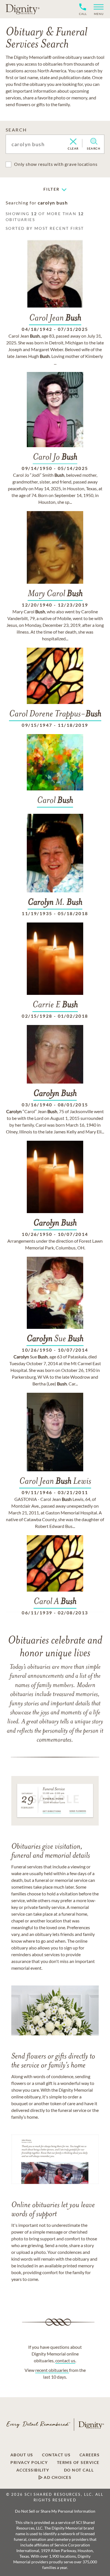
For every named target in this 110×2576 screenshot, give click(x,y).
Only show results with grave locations (56, 164)
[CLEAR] (73, 142)
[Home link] (23, 9)
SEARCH (16, 130)
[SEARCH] (94, 141)
